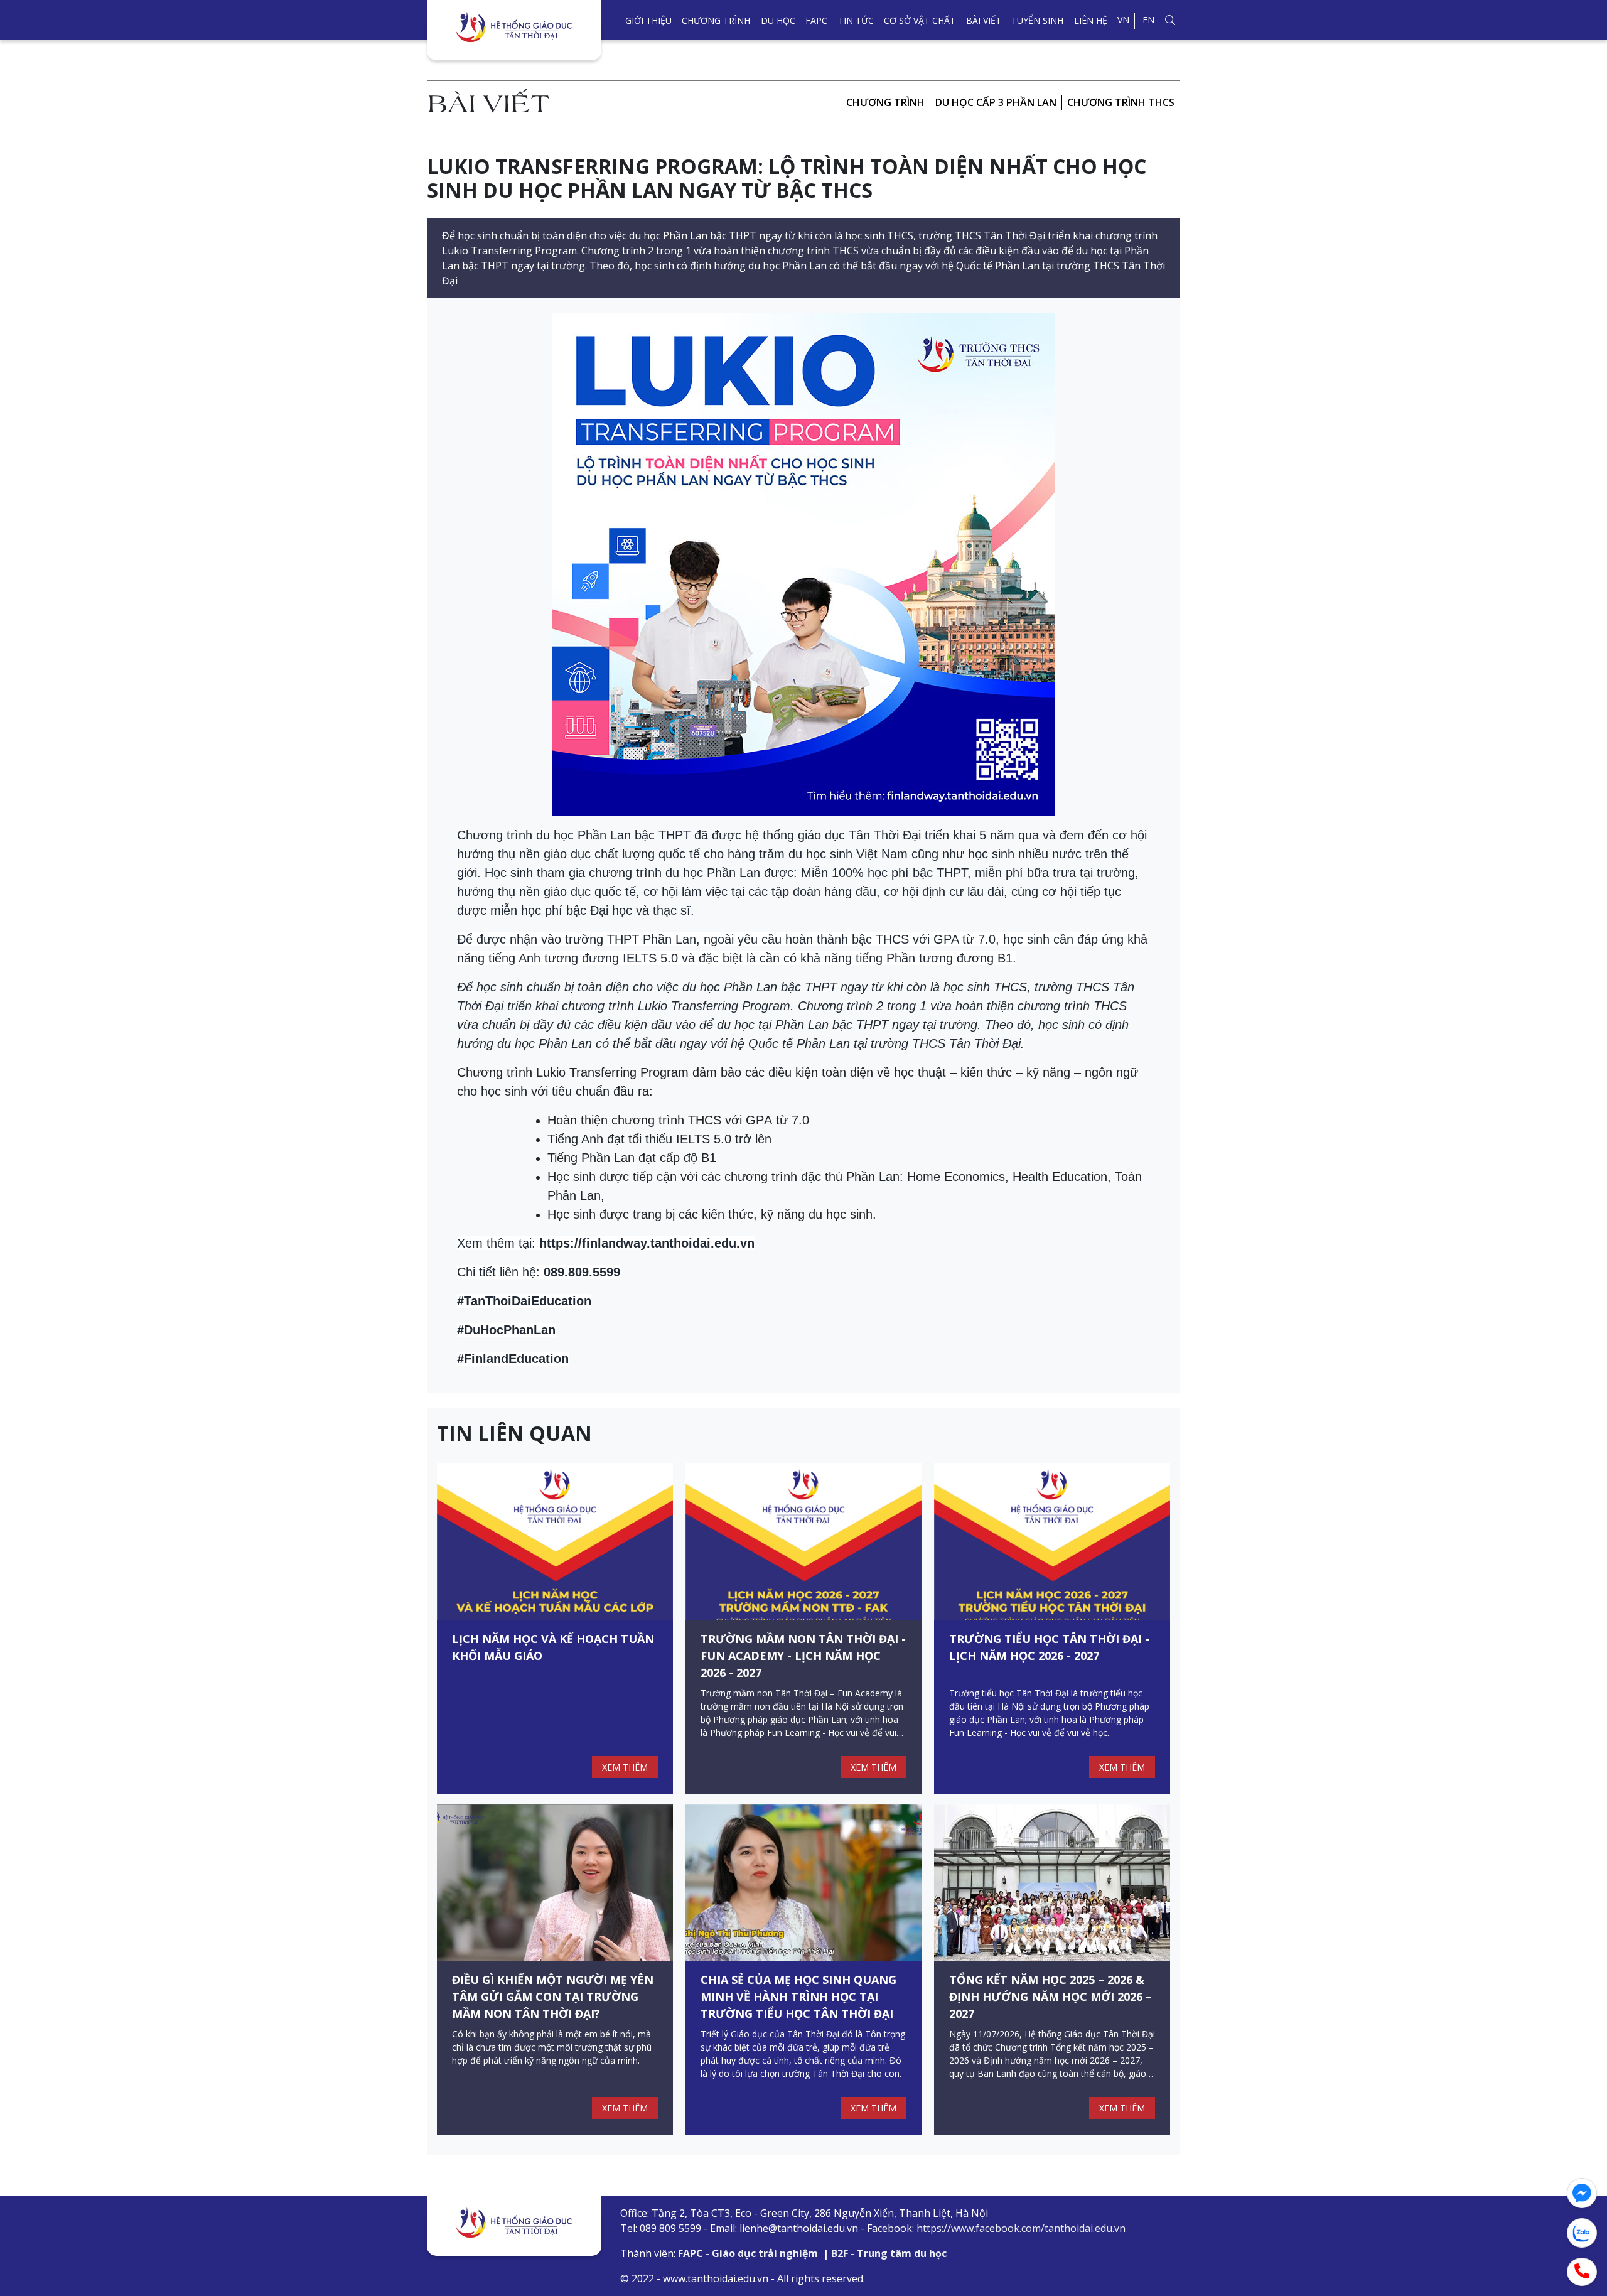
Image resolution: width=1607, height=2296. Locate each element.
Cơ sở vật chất (920, 20)
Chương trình (716, 20)
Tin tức (856, 20)
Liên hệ (1091, 20)
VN (1123, 20)
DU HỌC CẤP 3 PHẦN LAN (996, 102)
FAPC (816, 20)
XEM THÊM (625, 1767)
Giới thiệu (648, 20)
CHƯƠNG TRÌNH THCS (1121, 102)
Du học (778, 20)
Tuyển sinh (1037, 20)
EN (1148, 20)
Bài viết (984, 20)
